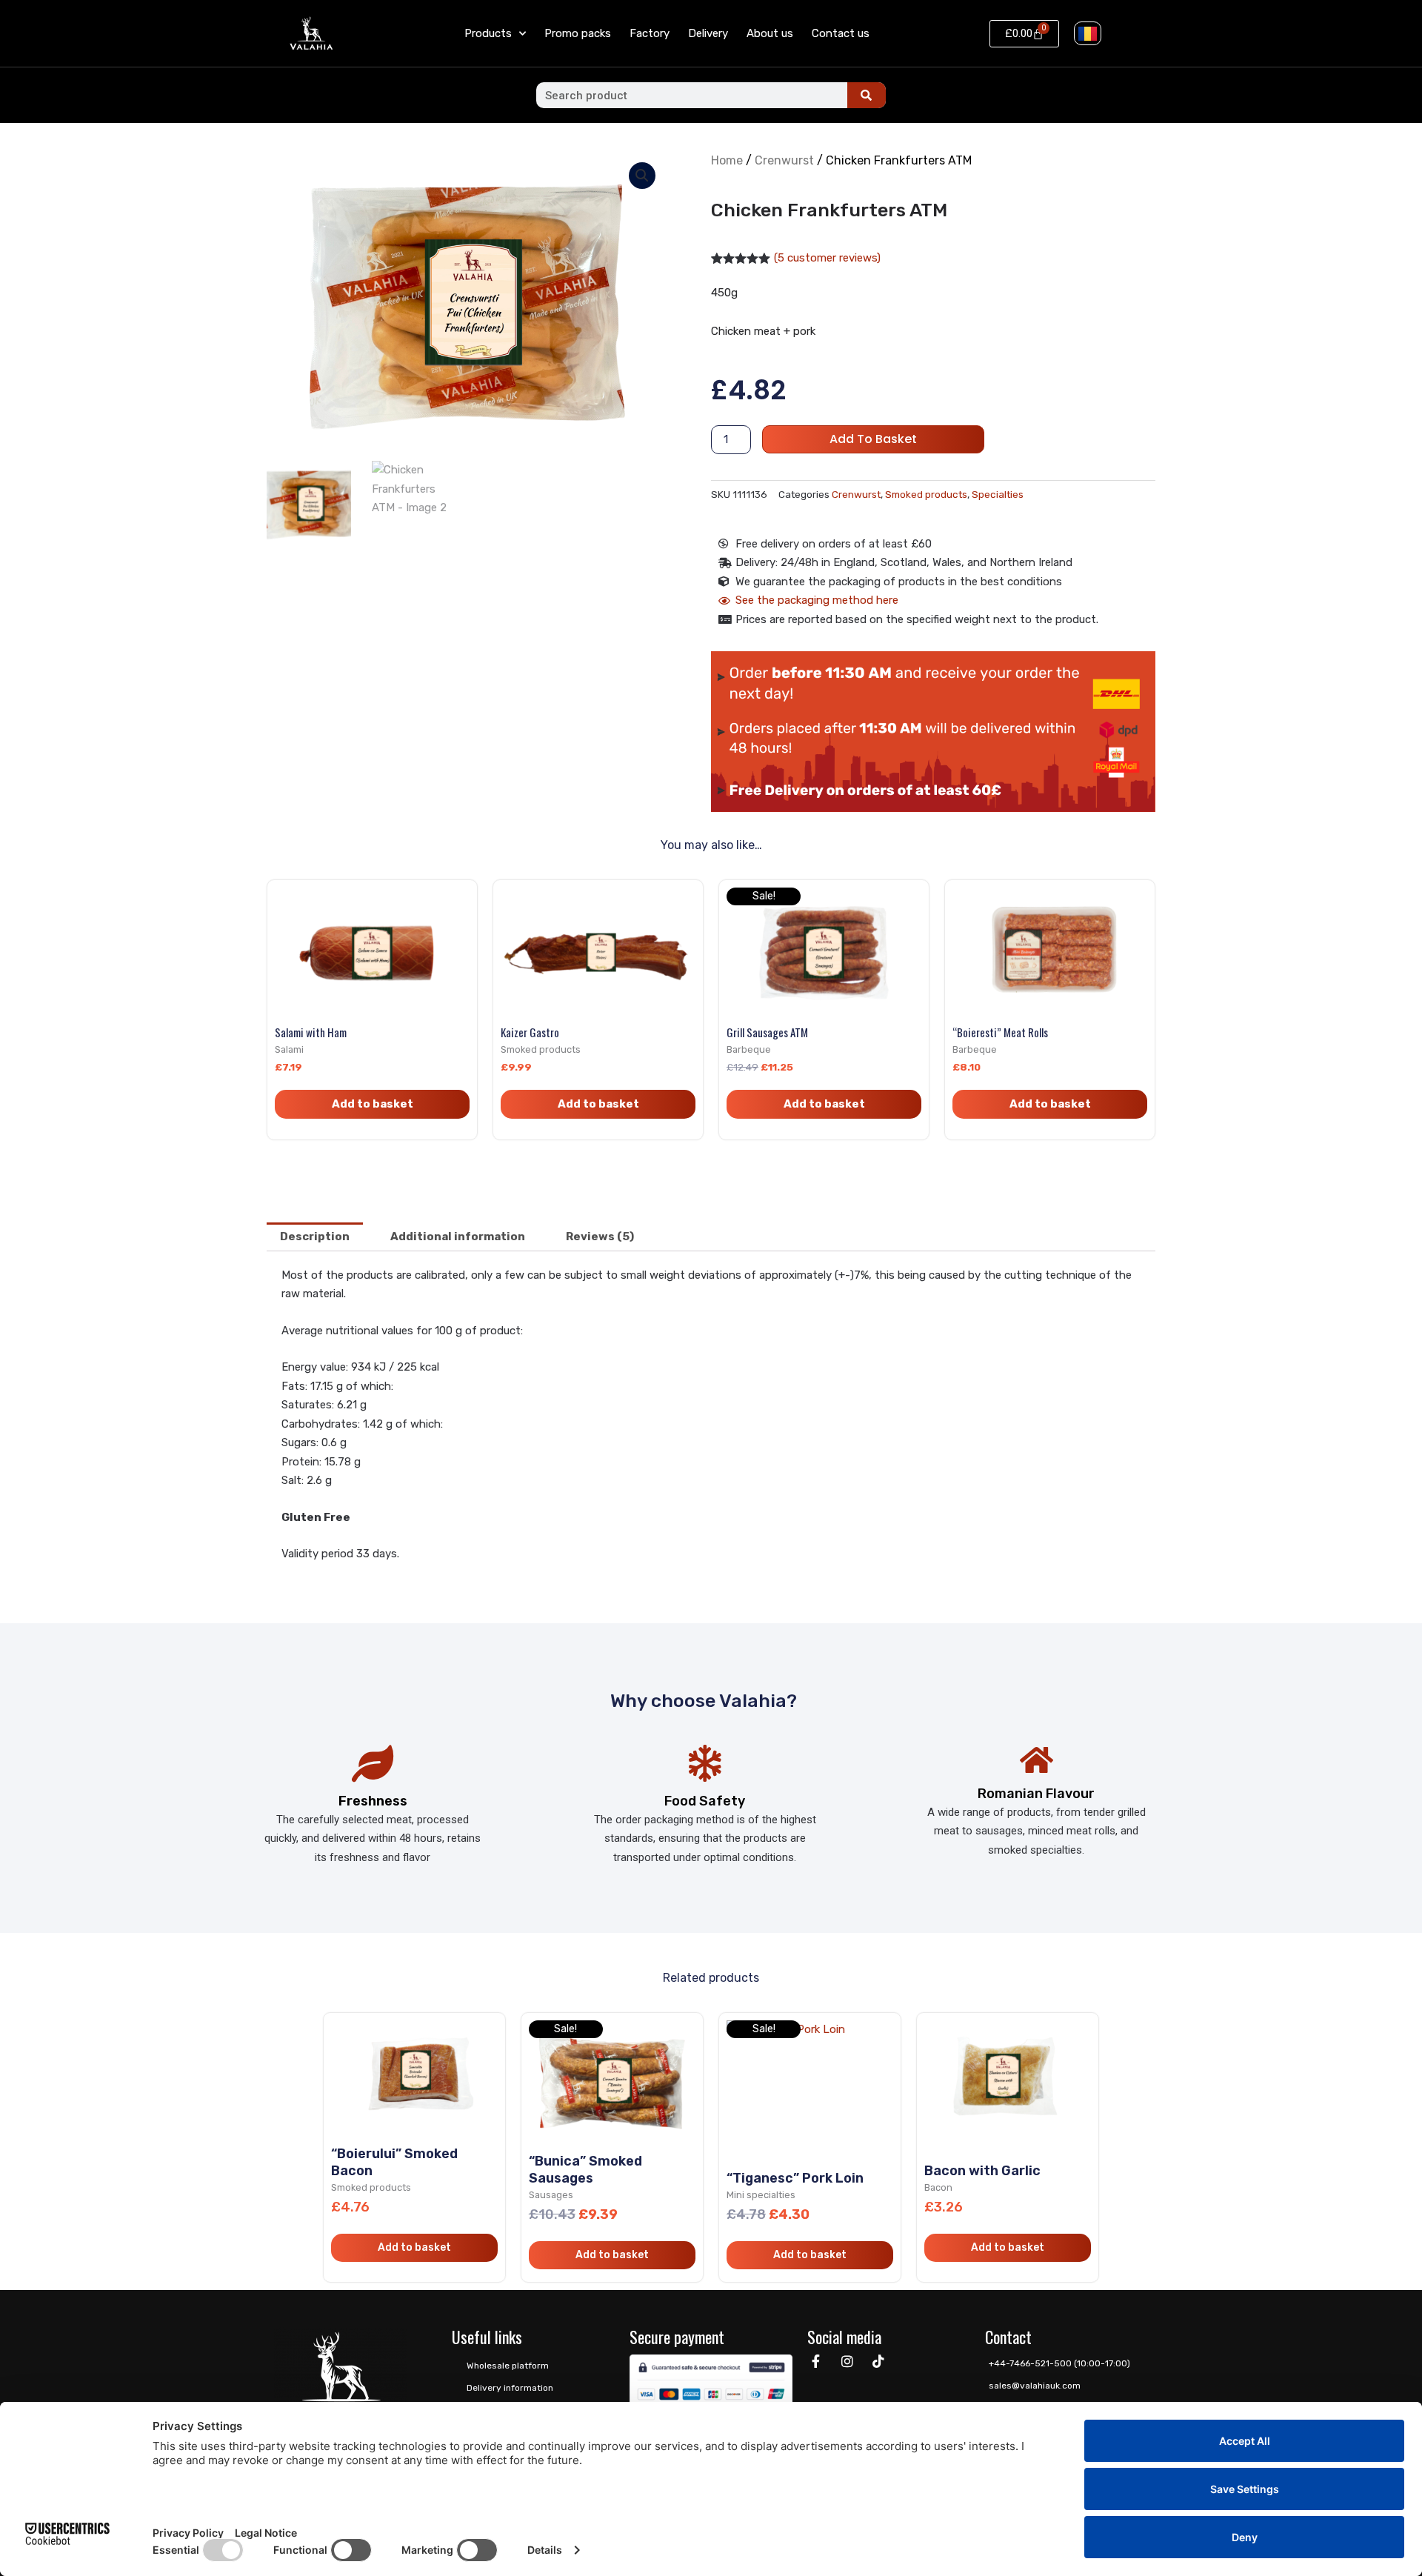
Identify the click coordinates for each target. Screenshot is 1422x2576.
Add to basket (873, 439)
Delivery (708, 33)
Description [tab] (315, 1237)
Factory (650, 33)
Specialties (998, 494)
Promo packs (578, 33)
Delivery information (510, 2388)
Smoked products (926, 494)
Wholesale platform (508, 2366)
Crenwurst (784, 160)
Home (727, 160)
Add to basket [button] (373, 1104)
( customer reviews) (827, 258)
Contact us (841, 33)
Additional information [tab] (458, 1237)
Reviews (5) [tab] (600, 1237)
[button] (642, 176)
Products (488, 33)
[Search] (867, 95)
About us (770, 33)
